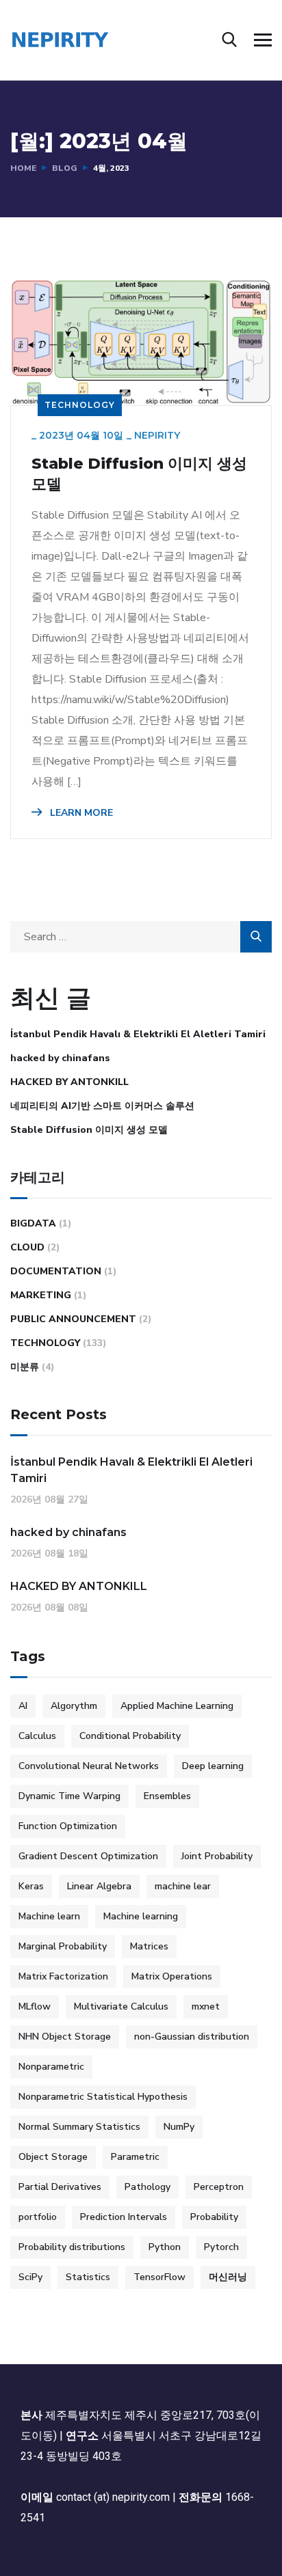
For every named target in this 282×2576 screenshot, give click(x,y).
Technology (80, 405)
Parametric (135, 2157)
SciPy (30, 2277)
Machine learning (141, 1916)
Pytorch (221, 2247)
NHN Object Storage (65, 2037)
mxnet (206, 2006)
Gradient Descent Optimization (88, 1856)
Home (23, 168)
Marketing (41, 1295)
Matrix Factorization (63, 1976)
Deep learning (213, 1766)
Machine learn (49, 1916)
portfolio (38, 2217)
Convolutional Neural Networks (89, 1766)
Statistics (88, 2277)
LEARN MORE (80, 813)
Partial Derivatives (60, 2187)
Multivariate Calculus (121, 2006)
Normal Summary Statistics (79, 2127)
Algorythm (74, 1706)
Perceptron (219, 2187)
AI (23, 1706)
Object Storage (53, 2157)
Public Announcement (73, 1319)
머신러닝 (228, 2277)
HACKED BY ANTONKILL (69, 1082)
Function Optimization (68, 1826)
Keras (31, 1886)
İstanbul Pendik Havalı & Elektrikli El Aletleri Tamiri (138, 1034)
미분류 (25, 1367)
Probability (214, 2217)
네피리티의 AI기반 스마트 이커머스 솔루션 (102, 1106)
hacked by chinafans (60, 1058)
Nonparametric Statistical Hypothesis (103, 2097)
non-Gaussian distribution (192, 2037)
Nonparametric (51, 2067)
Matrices (149, 1946)
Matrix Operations (172, 1976)
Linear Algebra (99, 1886)
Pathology (148, 2187)
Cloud (27, 1247)
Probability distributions (72, 2247)
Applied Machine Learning (177, 1706)
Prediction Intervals (124, 2217)
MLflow (35, 2006)
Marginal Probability (63, 1946)
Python (165, 2247)
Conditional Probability (130, 1736)
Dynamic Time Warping (69, 1796)
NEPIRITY (157, 435)
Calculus (37, 1736)
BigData (33, 1223)
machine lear (183, 1886)
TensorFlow (159, 2277)
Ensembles (167, 1796)
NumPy (179, 2127)
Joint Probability (217, 1856)
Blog (65, 168)
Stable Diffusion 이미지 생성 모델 (139, 474)
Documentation (56, 1271)
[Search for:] (141, 937)
